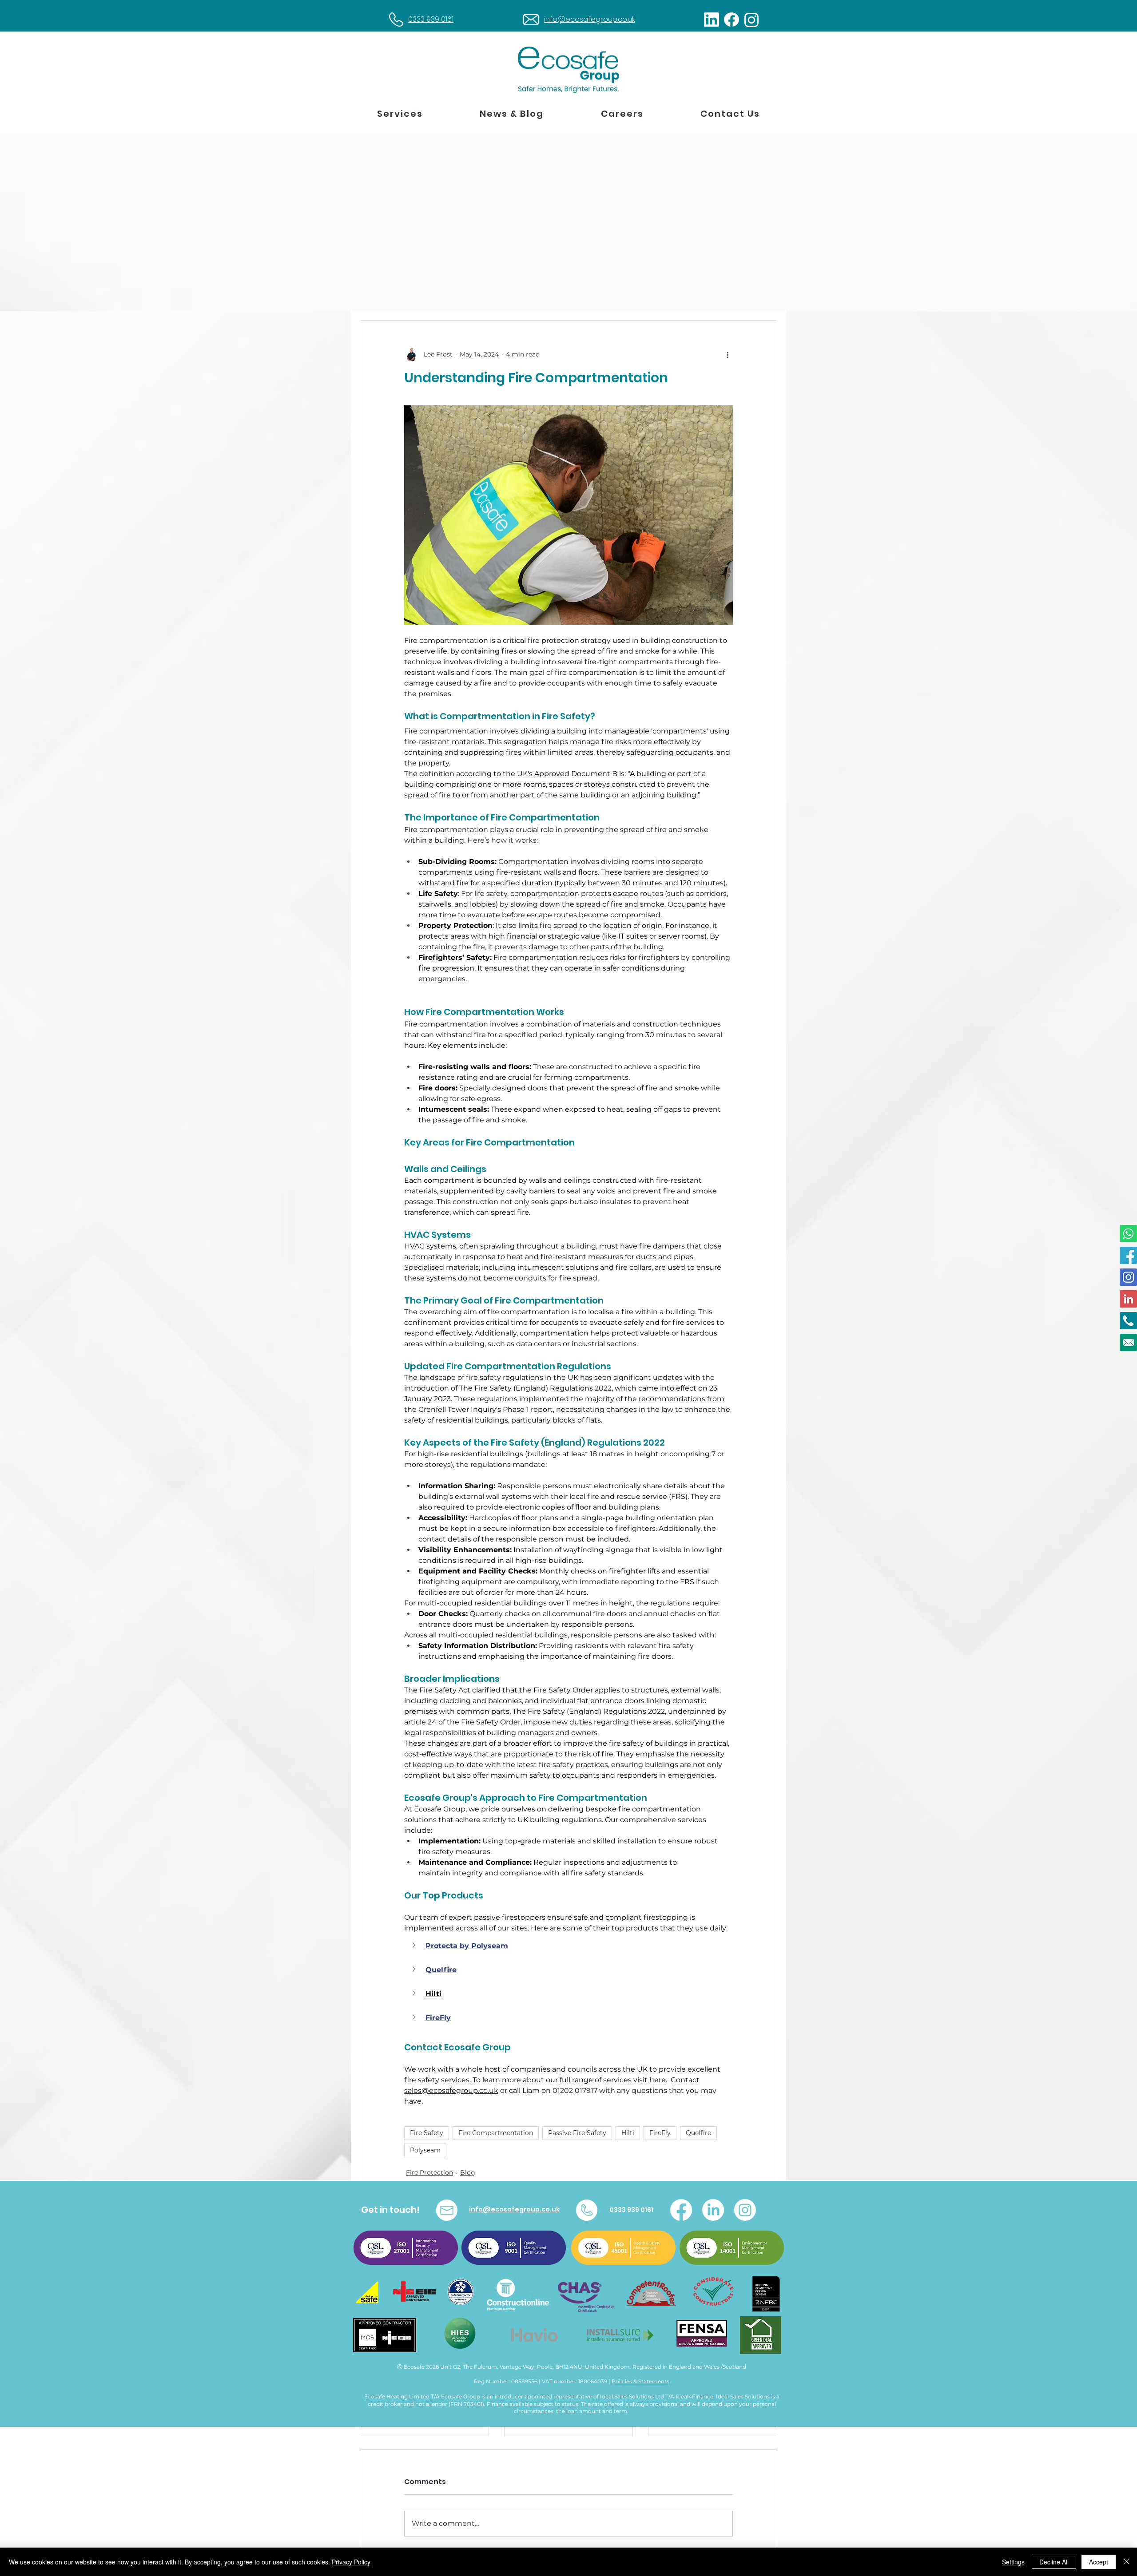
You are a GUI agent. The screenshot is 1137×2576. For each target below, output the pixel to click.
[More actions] (728, 354)
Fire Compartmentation (496, 2133)
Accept (1099, 2562)
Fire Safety (427, 2133)
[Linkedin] (1128, 1299)
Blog (468, 2172)
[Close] (1126, 2562)
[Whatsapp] (1128, 1234)
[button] (400, 114)
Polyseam (425, 2150)
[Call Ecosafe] (1128, 1321)
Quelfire (698, 2133)
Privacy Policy (351, 2562)
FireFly (660, 2133)
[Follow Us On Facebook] (1128, 1255)
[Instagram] (745, 2210)
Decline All (1054, 2562)
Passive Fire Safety (577, 2133)
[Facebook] (681, 2210)
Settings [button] (1013, 2562)
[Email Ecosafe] (1128, 1342)
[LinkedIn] (713, 2210)
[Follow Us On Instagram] (1128, 1277)
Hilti (628, 2133)
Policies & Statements (640, 2381)
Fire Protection (429, 2172)
